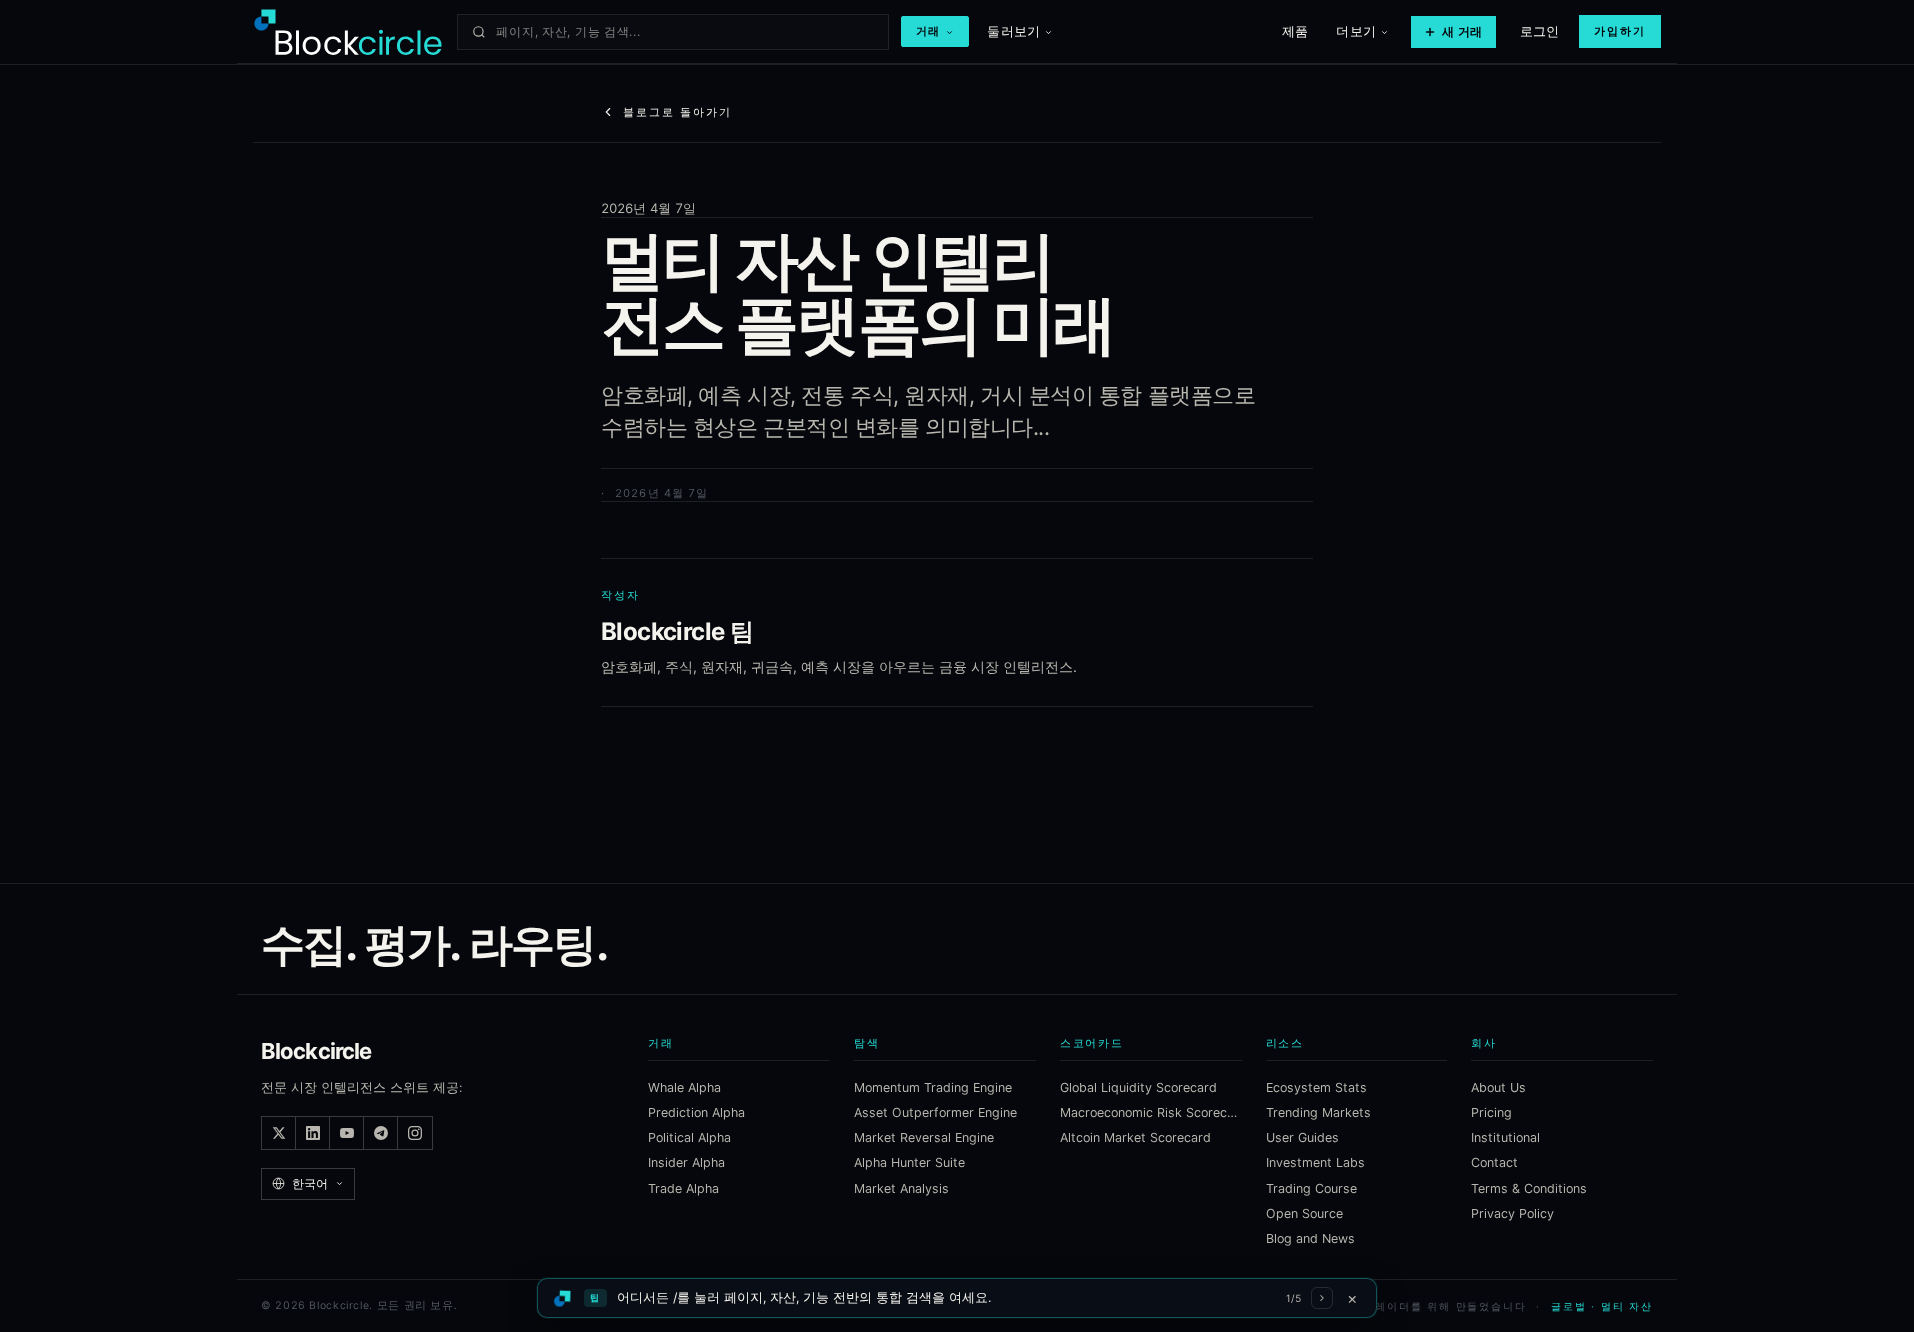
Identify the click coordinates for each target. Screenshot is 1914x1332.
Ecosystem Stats (1316, 1087)
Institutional (1505, 1137)
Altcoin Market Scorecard (1135, 1137)
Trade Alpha (683, 1188)
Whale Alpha (684, 1087)
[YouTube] (347, 1133)
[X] (279, 1133)
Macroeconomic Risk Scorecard (1151, 1112)
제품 (1295, 31)
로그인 (1539, 31)
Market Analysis (901, 1188)
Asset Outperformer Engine (935, 1112)
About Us (1498, 1087)
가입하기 (1620, 31)
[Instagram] (415, 1133)
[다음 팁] (1322, 1298)
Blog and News (1310, 1238)
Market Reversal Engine (924, 1137)
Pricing (1491, 1112)
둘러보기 (1013, 31)
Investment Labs (1315, 1162)
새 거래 (1462, 31)
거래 (929, 31)
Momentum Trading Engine (933, 1087)
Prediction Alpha (696, 1112)
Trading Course (1311, 1188)
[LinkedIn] (313, 1133)
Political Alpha (689, 1137)
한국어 (310, 1183)
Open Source (1304, 1213)
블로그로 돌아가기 (677, 112)
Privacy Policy (1512, 1213)
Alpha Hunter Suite (909, 1162)
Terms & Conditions (1529, 1188)
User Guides (1302, 1137)
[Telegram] (381, 1133)
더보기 (1355, 31)
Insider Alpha (686, 1162)
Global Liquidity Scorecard (1138, 1087)
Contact (1494, 1162)
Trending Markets (1318, 1112)
